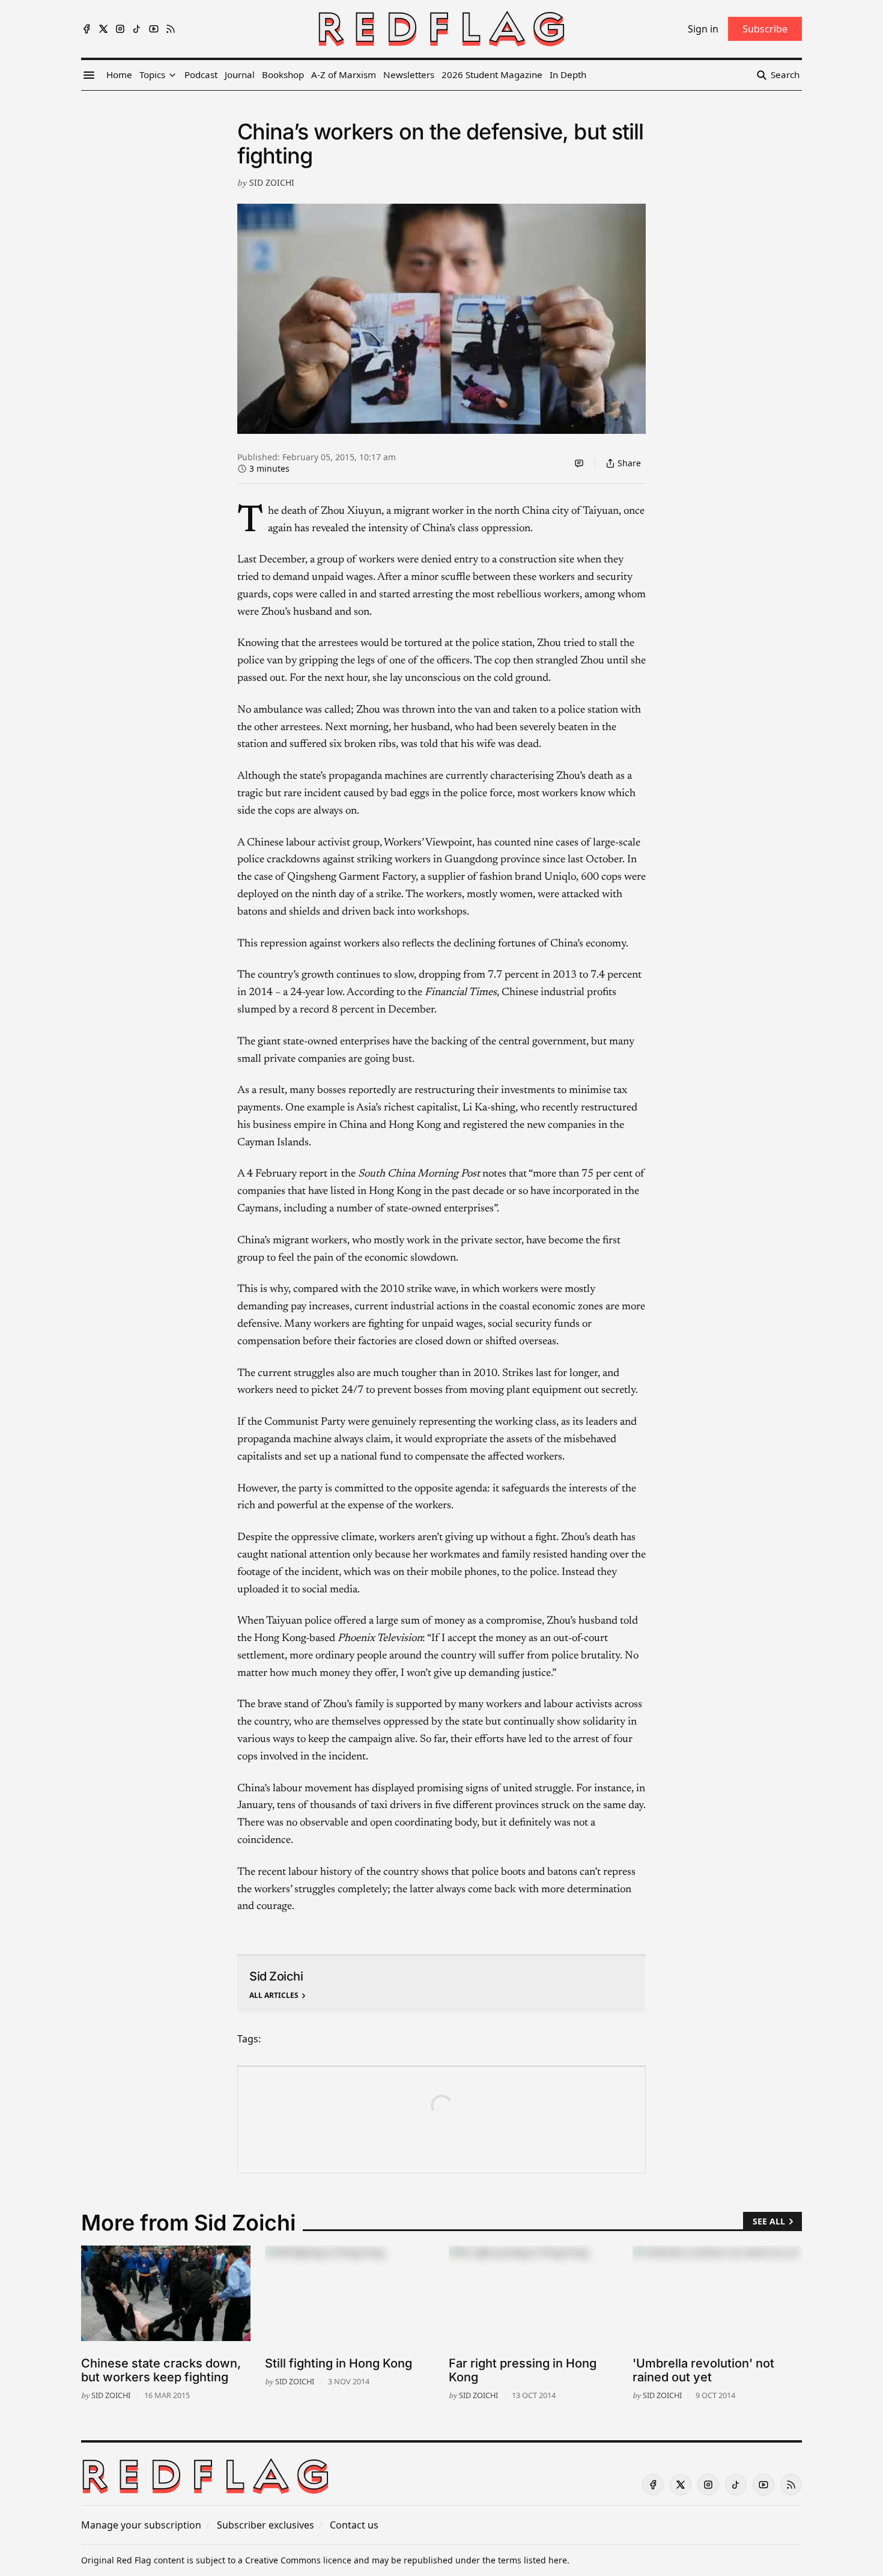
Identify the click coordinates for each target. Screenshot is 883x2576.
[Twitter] (103, 29)
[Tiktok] (137, 29)
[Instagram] (120, 29)
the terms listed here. (526, 2560)
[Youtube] (154, 29)
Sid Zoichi (272, 182)
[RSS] (171, 29)
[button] (152, 75)
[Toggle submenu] (172, 75)
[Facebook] (86, 29)
